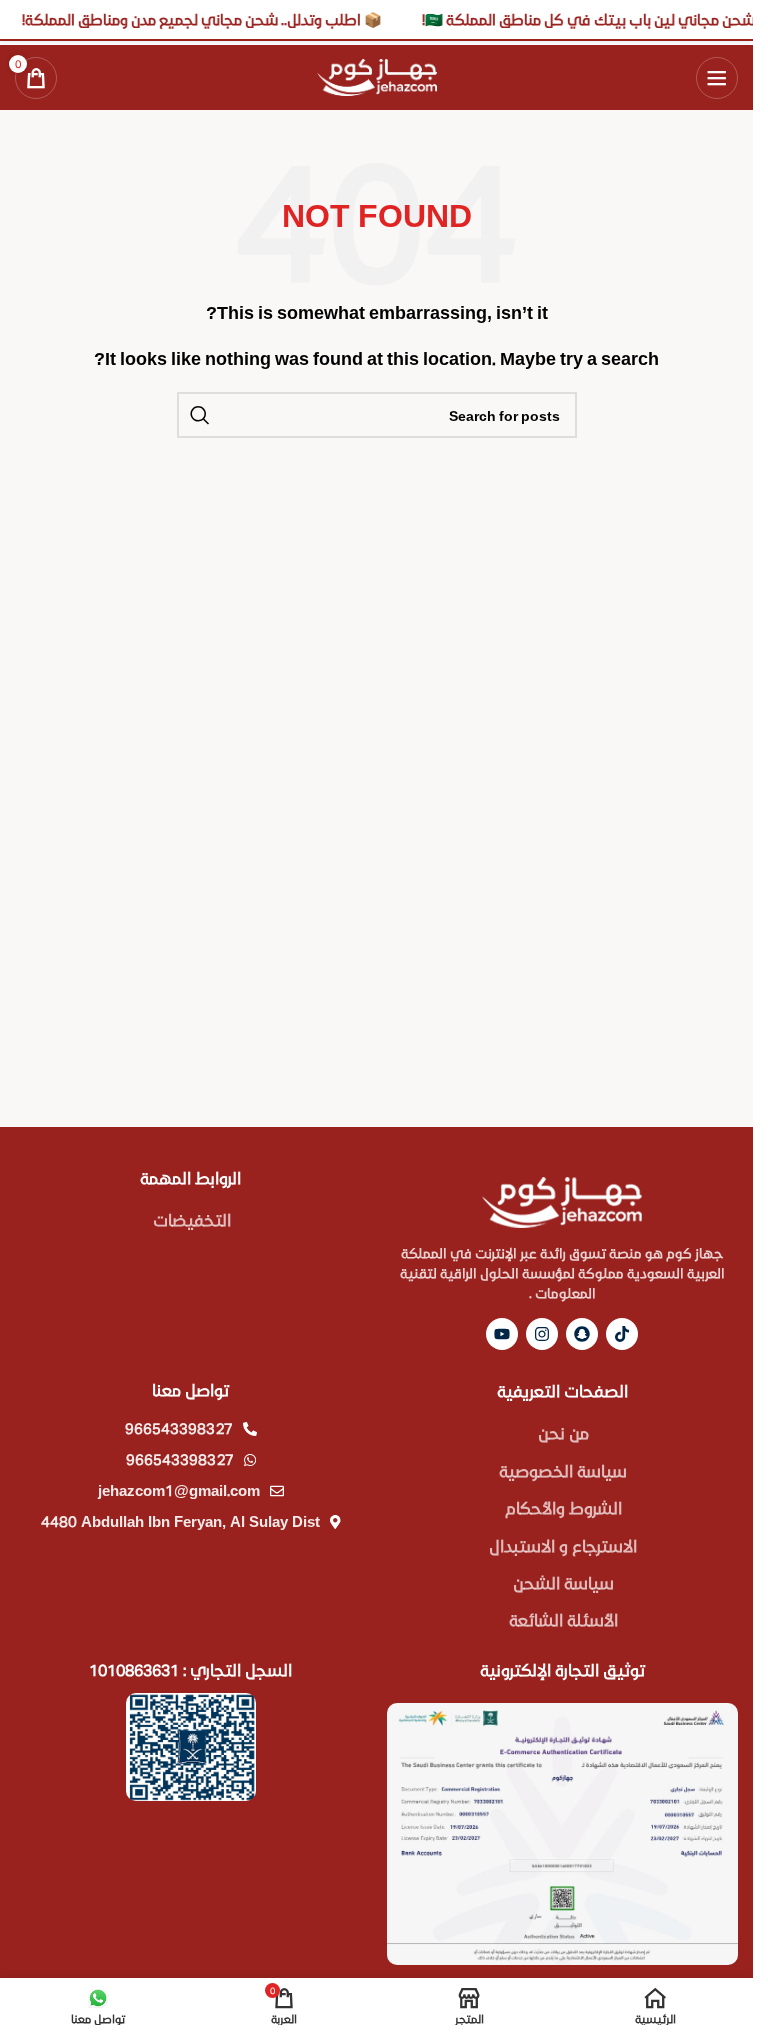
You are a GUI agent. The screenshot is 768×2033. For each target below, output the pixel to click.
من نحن (563, 1432)
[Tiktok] (622, 1334)
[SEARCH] (200, 415)
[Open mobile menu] (717, 78)
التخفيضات (192, 1219)
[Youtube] (502, 1334)
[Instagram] (542, 1334)
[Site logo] (377, 74)
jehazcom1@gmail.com (179, 1490)
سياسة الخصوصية (563, 1470)
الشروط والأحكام (563, 1507)
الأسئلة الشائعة (563, 1619)
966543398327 (179, 1428)
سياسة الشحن (563, 1582)
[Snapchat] (582, 1334)
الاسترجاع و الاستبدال (563, 1545)
